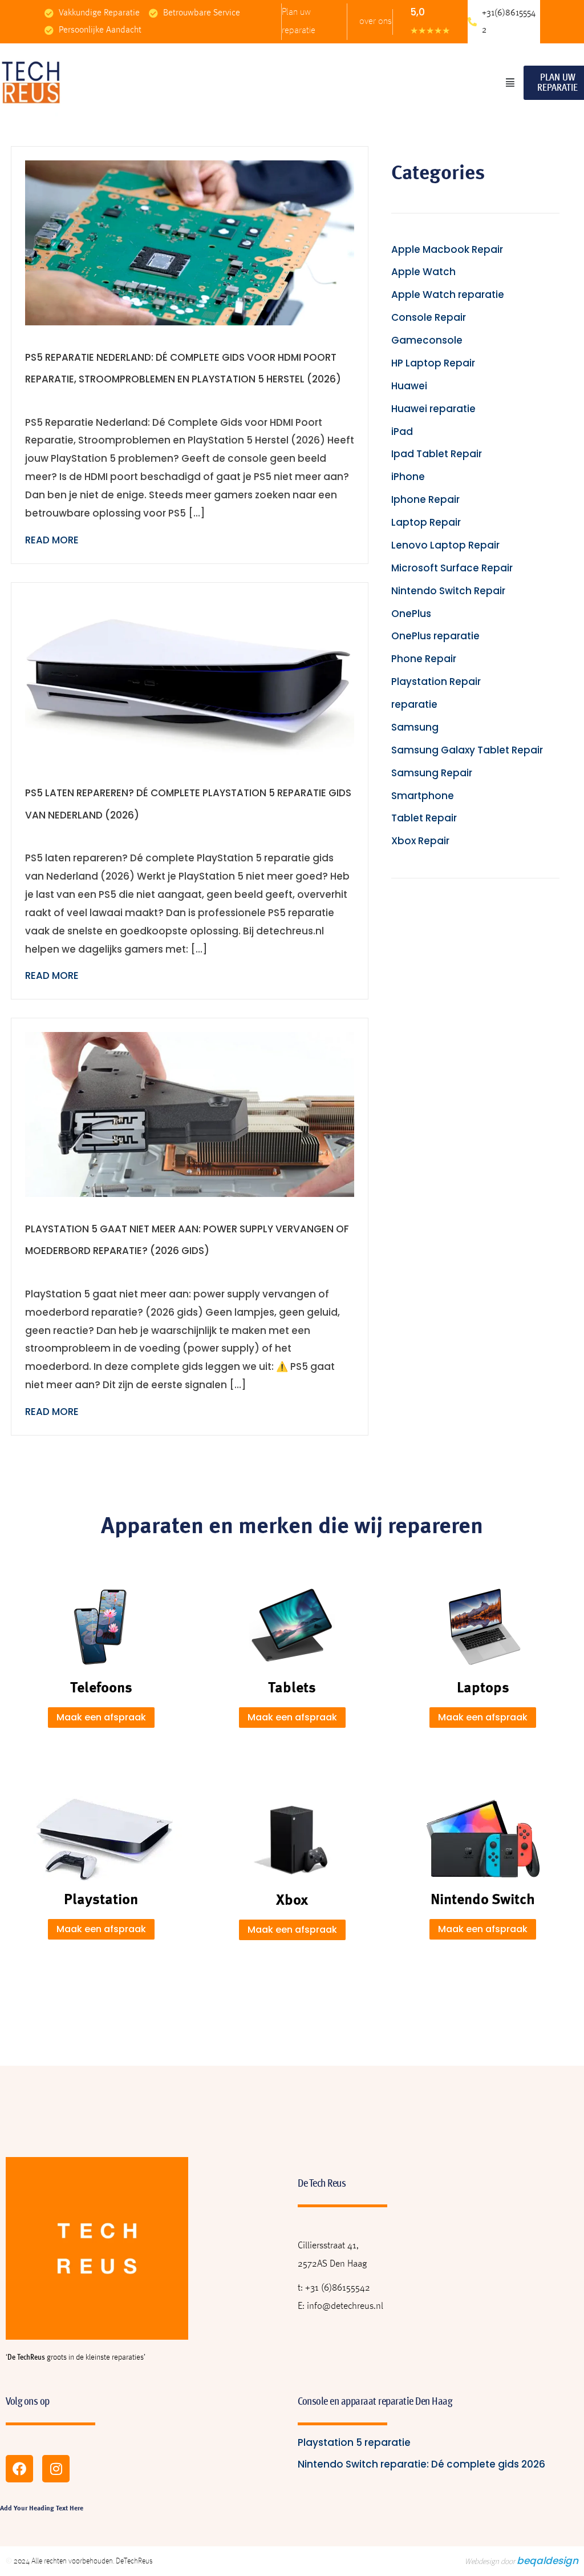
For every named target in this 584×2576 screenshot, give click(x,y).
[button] (510, 83)
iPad (402, 432)
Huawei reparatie (433, 409)
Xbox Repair (420, 841)
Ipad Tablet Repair (437, 454)
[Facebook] (19, 2469)
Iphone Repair (425, 499)
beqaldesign (547, 2561)
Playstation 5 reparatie (354, 2442)
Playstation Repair (436, 682)
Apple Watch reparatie (448, 295)
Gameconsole (427, 340)
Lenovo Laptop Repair (445, 545)
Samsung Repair (432, 773)
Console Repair (429, 317)
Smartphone (423, 796)
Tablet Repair (424, 818)
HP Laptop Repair (433, 363)
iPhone (408, 477)
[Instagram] (56, 2469)
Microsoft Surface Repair (452, 568)
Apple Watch (423, 272)
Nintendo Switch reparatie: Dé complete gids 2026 (421, 2464)
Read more (52, 540)
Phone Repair (424, 659)
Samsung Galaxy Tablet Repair (467, 750)
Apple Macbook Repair (447, 249)
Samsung (415, 727)
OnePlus (411, 614)
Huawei (409, 386)
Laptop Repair (426, 522)
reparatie (414, 704)
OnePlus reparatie (435, 636)
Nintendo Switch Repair (448, 591)
